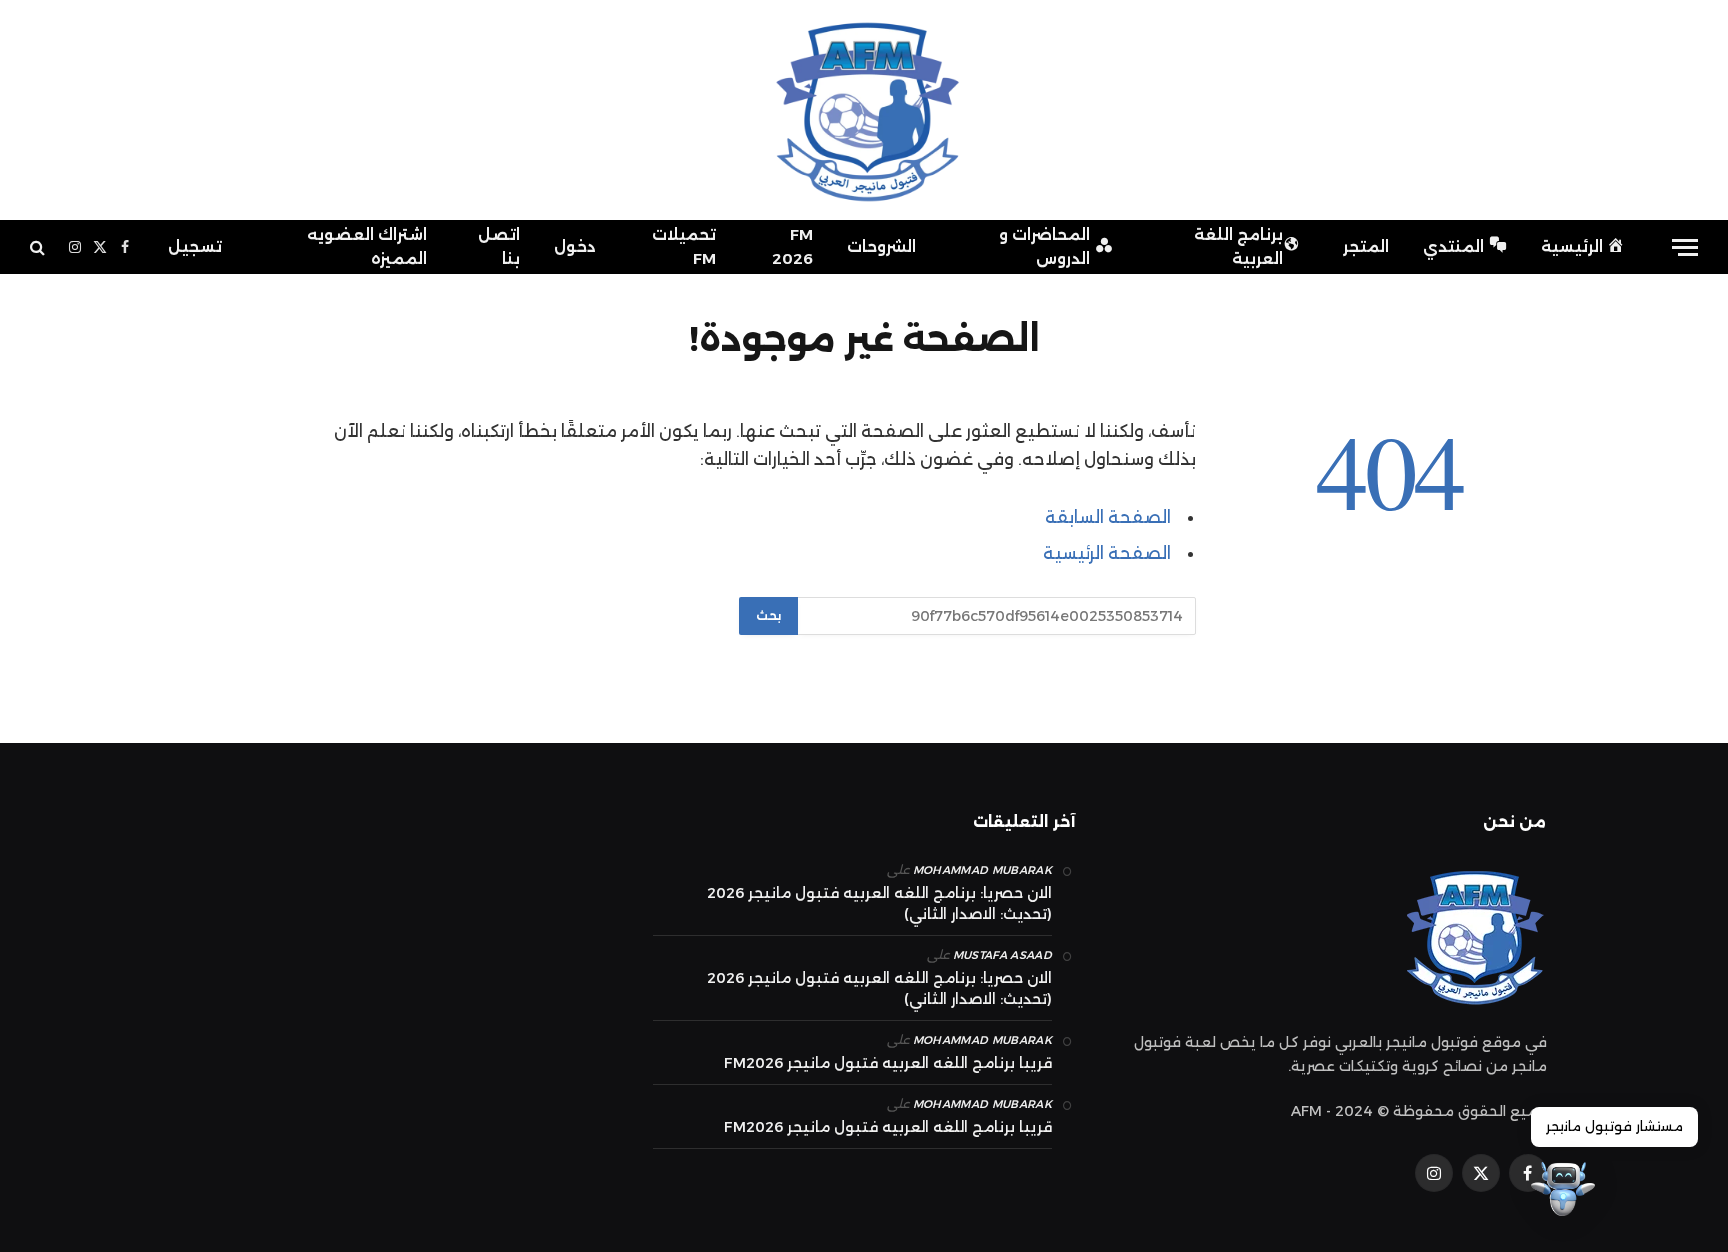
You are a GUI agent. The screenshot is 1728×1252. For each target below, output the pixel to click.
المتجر (1366, 246)
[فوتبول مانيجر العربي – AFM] (864, 110)
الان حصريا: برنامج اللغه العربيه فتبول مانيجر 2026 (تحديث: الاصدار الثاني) (879, 903)
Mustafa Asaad (1002, 955)
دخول (575, 246)
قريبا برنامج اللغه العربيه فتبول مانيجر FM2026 (888, 1063)
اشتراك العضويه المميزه (367, 246)
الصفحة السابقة (1108, 517)
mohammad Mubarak (982, 870)
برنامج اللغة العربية (1238, 246)
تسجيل (195, 246)
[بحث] (39, 247)
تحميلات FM (684, 246)
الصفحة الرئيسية (1107, 553)
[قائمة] (1685, 247)
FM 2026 (792, 246)
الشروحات (881, 246)
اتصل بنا (499, 246)
